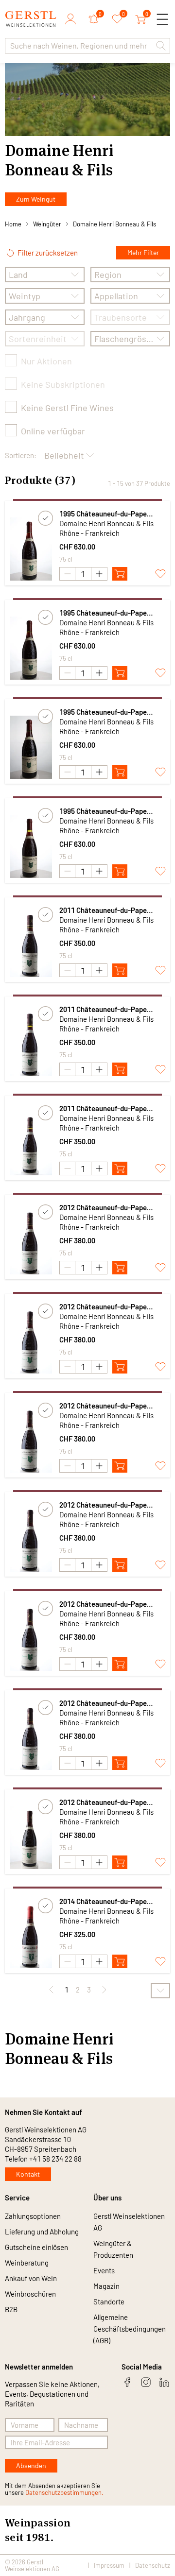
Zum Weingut (36, 199)
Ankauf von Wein (31, 2278)
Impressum (109, 2565)
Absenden (31, 2465)
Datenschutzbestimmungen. (64, 2492)
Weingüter (47, 224)
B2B (11, 2309)
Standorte (109, 2301)
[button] (161, 46)
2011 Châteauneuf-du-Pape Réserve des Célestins (103, 910)
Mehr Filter (143, 252)
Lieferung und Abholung (42, 2232)
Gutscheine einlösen (36, 2247)
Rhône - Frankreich (89, 533)
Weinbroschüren (30, 2294)
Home (13, 224)
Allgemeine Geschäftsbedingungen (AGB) (130, 2329)
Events (104, 2270)
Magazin (106, 2286)
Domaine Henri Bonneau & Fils (114, 224)
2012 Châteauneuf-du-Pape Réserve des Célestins (103, 1208)
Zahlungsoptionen (33, 2216)
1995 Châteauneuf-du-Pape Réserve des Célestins (103, 514)
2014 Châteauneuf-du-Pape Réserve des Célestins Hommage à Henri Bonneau (111, 1901)
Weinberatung (27, 2263)
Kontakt (28, 2174)
